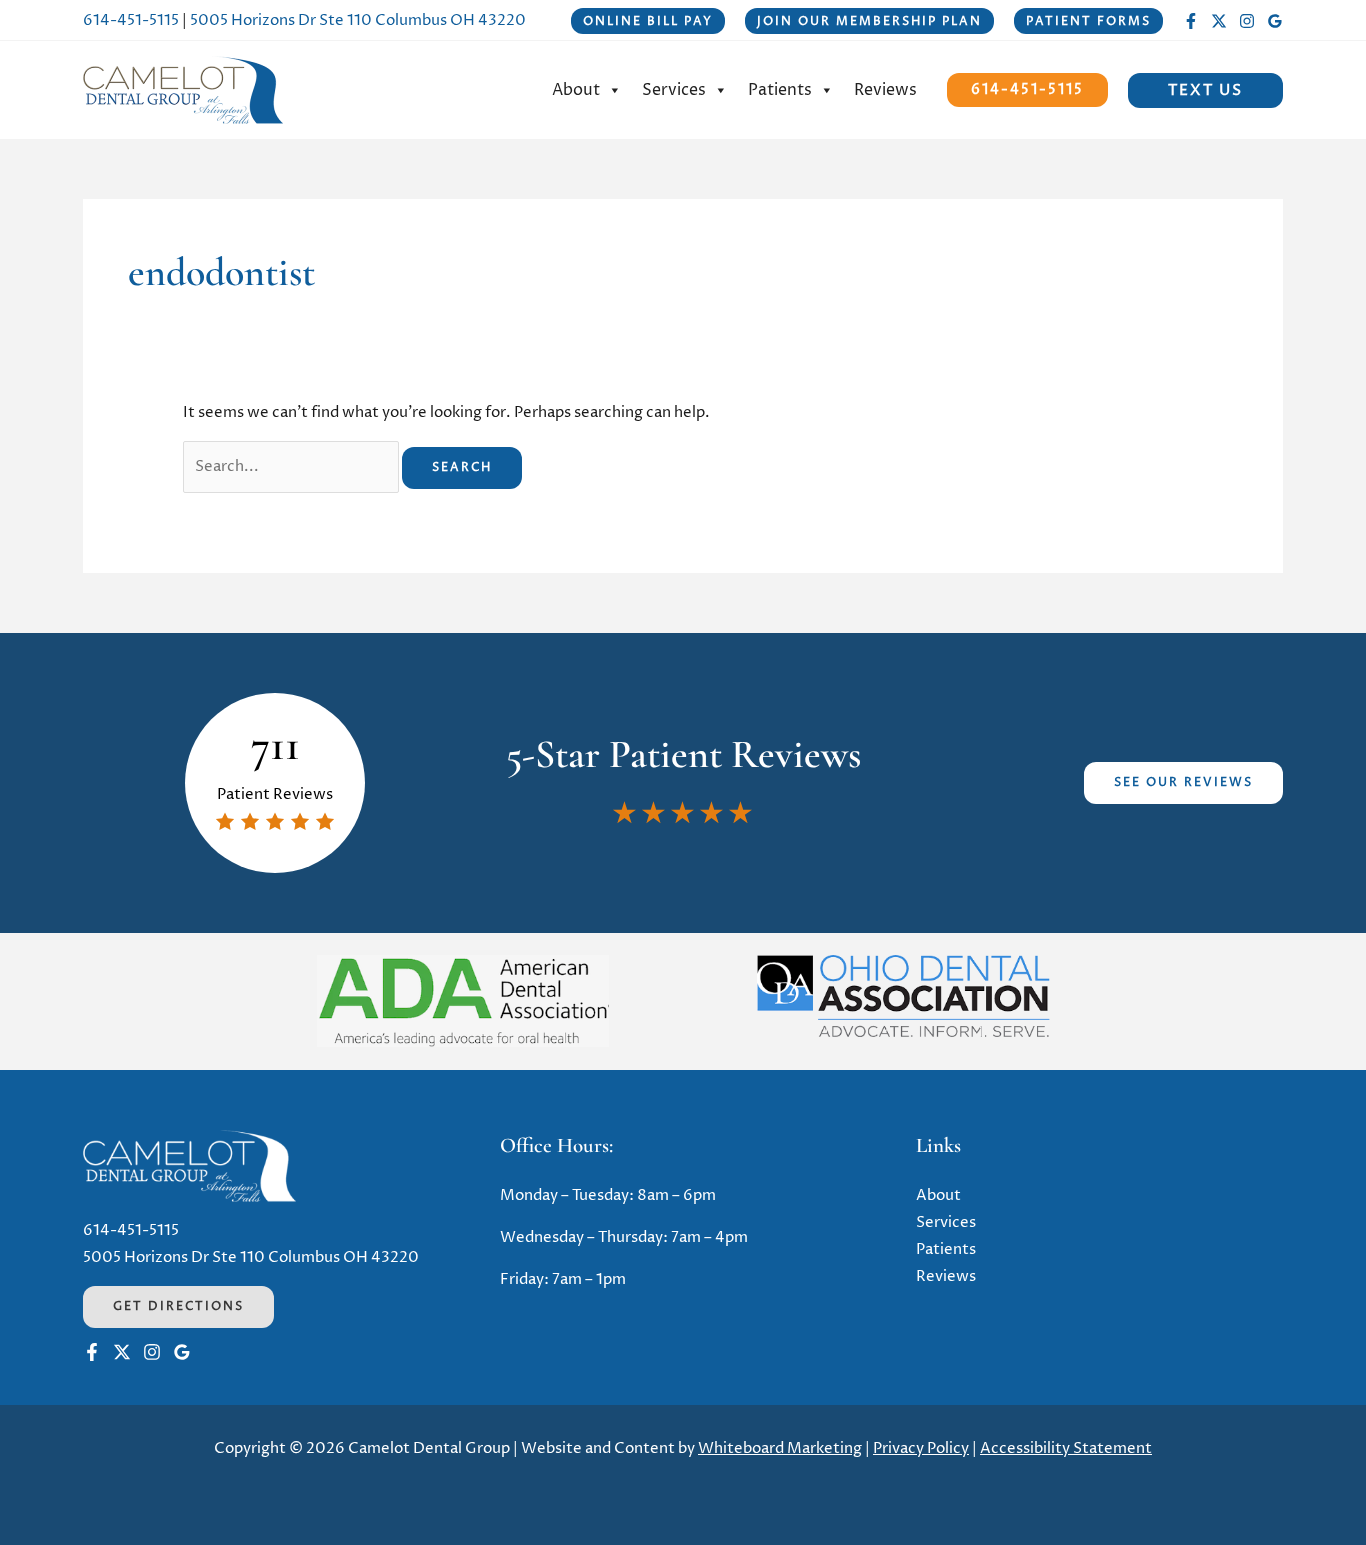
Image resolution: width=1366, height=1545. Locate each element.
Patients (780, 90)
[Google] (1275, 21)
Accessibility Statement (1066, 1448)
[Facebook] (1191, 21)
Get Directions (178, 1306)
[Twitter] (1219, 21)
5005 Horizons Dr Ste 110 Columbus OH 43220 (358, 20)
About (576, 90)
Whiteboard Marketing (780, 1448)
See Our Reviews (1183, 782)
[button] (648, 21)
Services (674, 90)
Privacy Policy (921, 1448)
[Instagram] (1247, 21)
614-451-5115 (131, 20)
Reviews (885, 90)
